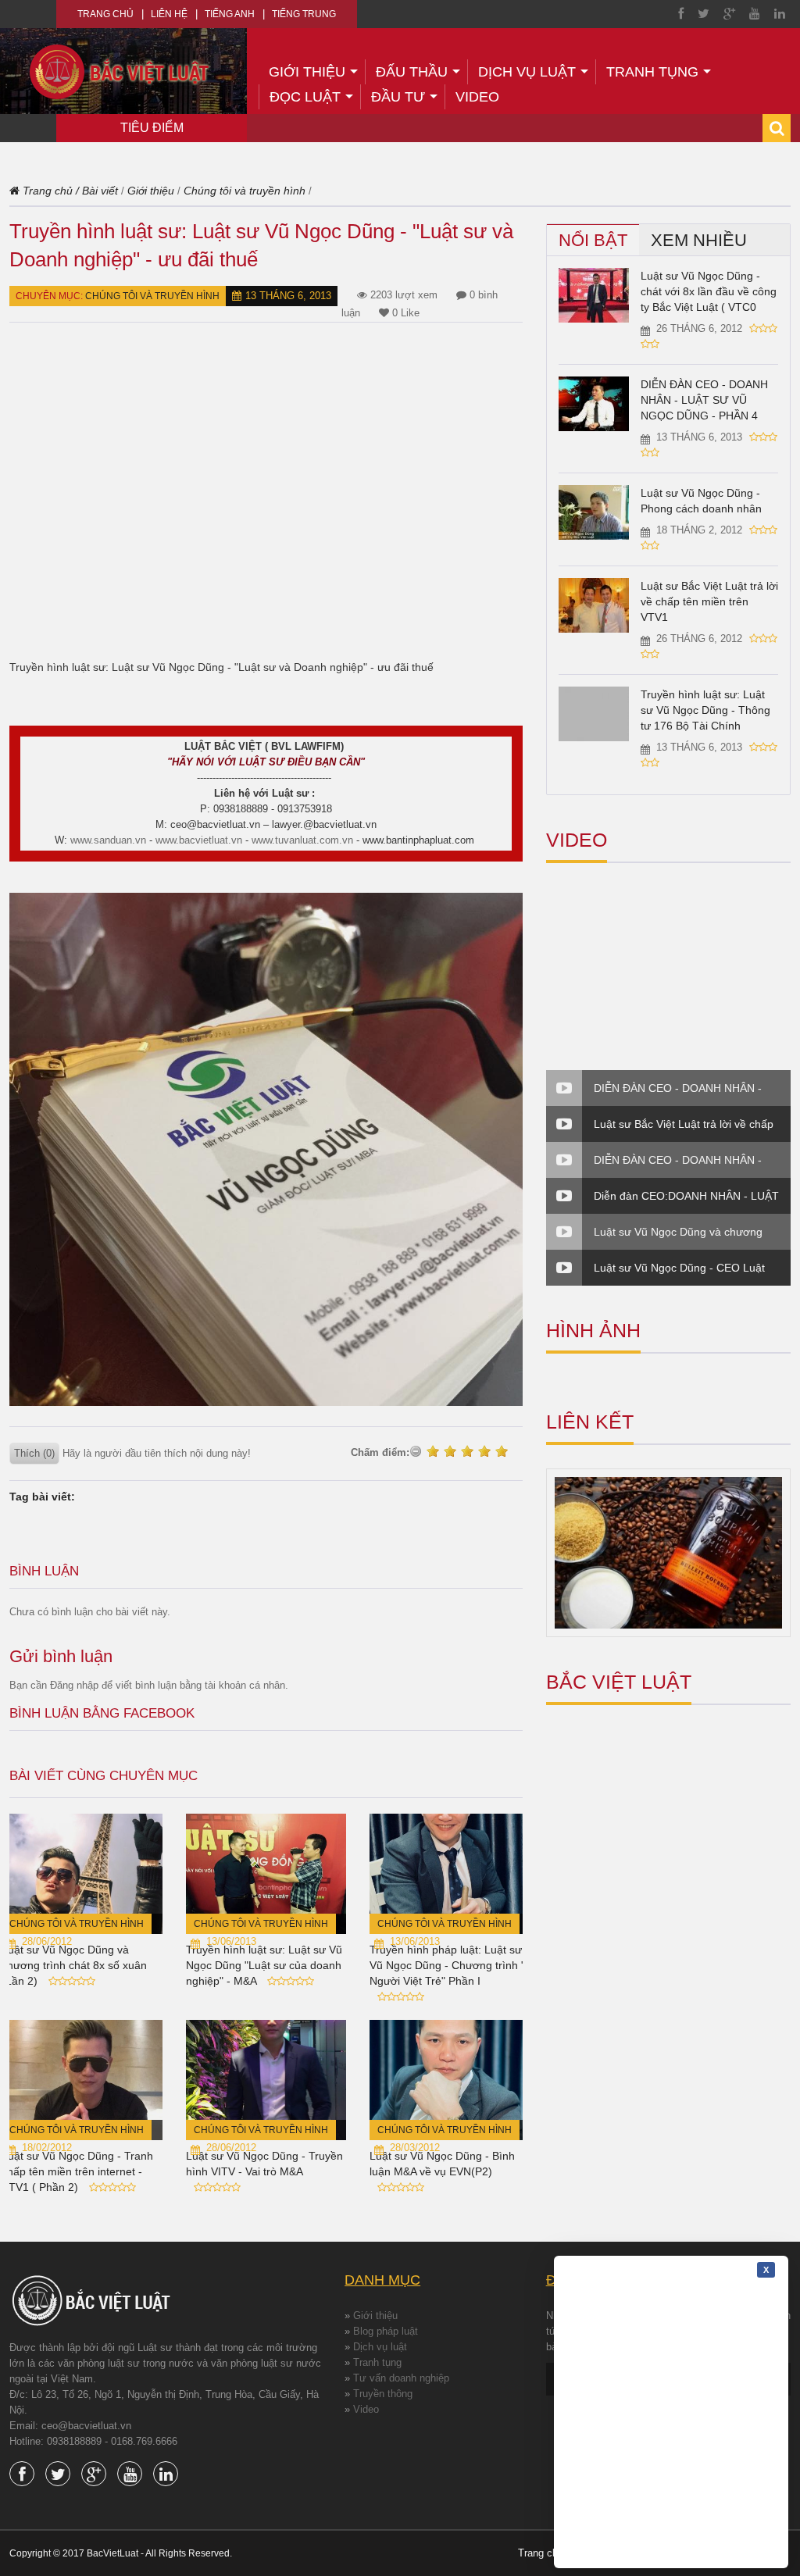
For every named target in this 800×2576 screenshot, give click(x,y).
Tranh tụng (652, 72)
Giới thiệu (307, 72)
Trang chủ (105, 14)
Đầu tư (398, 97)
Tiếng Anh (230, 14)
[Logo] (120, 71)
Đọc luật (305, 97)
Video (477, 97)
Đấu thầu (412, 72)
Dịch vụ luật (527, 72)
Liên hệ (169, 14)
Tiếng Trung (304, 14)
